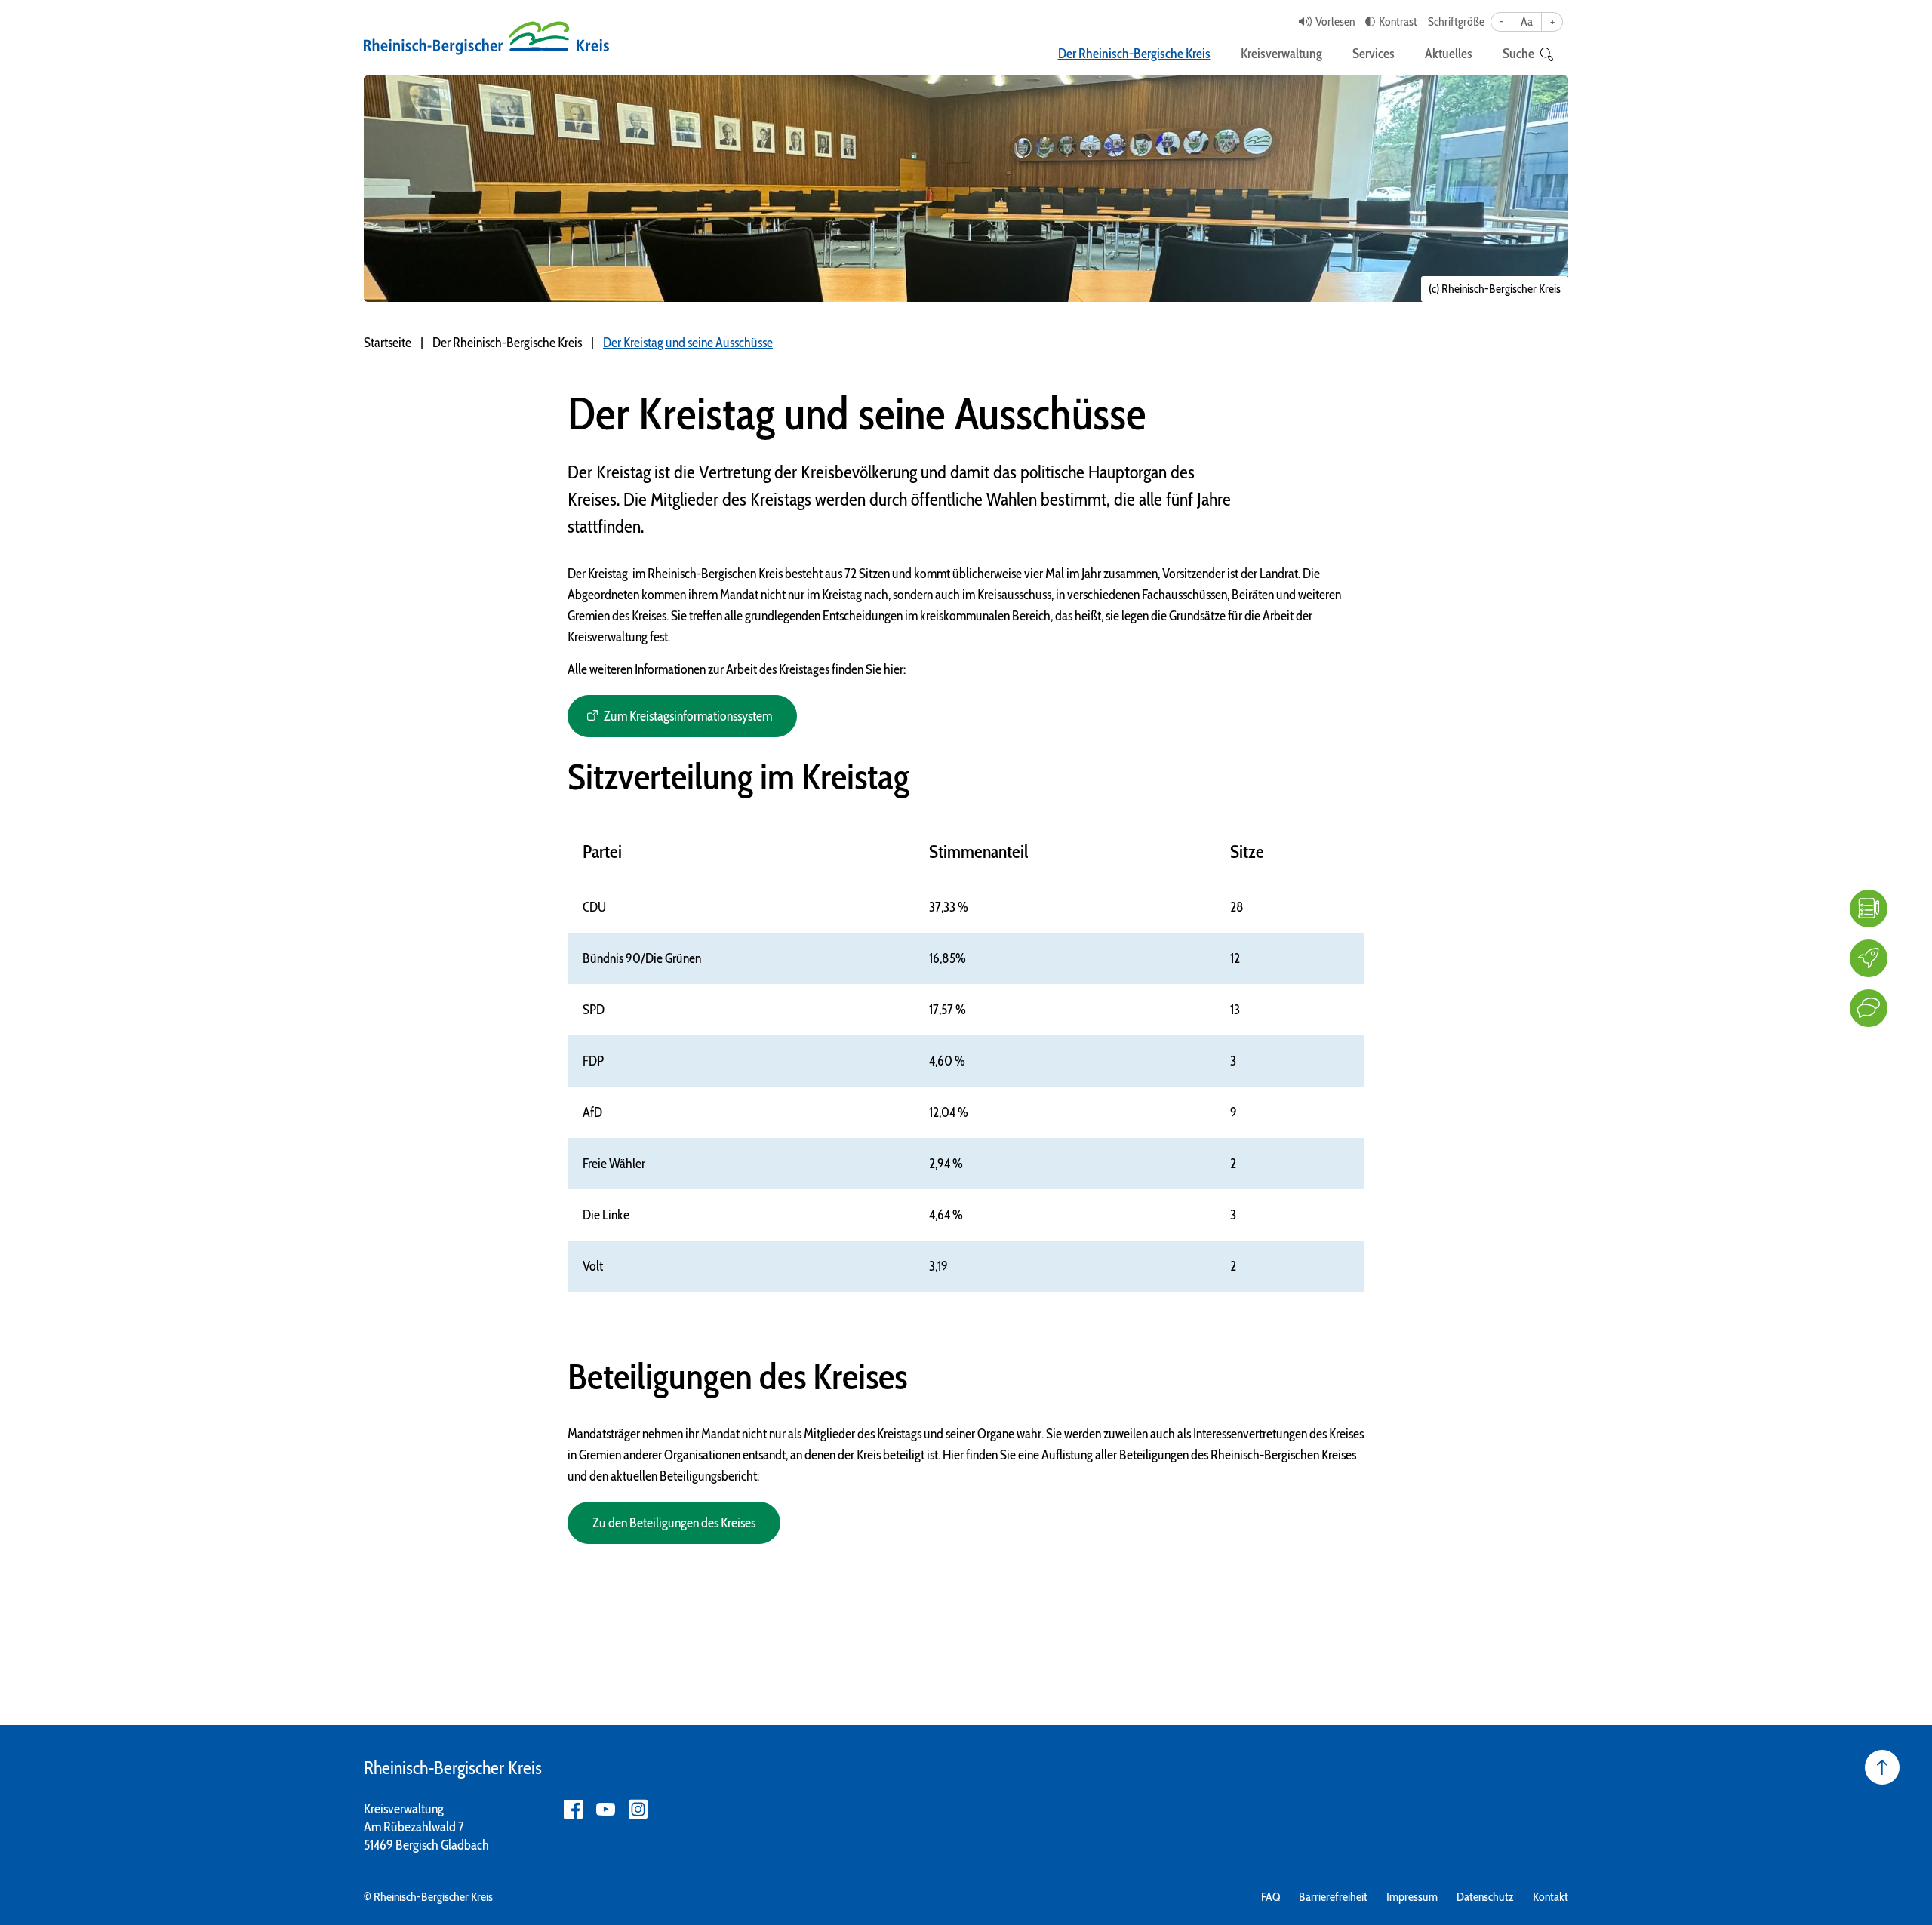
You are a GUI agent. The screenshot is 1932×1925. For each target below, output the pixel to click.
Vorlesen (1335, 22)
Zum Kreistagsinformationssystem (688, 716)
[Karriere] (1869, 958)
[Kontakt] (1869, 1008)
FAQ (1271, 1897)
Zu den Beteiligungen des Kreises (674, 1523)
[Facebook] (573, 1809)
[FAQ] (1869, 909)
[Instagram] (638, 1809)
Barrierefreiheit (1333, 1897)
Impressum (1412, 1897)
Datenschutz (1485, 1897)
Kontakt (1551, 1897)
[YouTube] (606, 1809)
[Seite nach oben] (1882, 1767)
